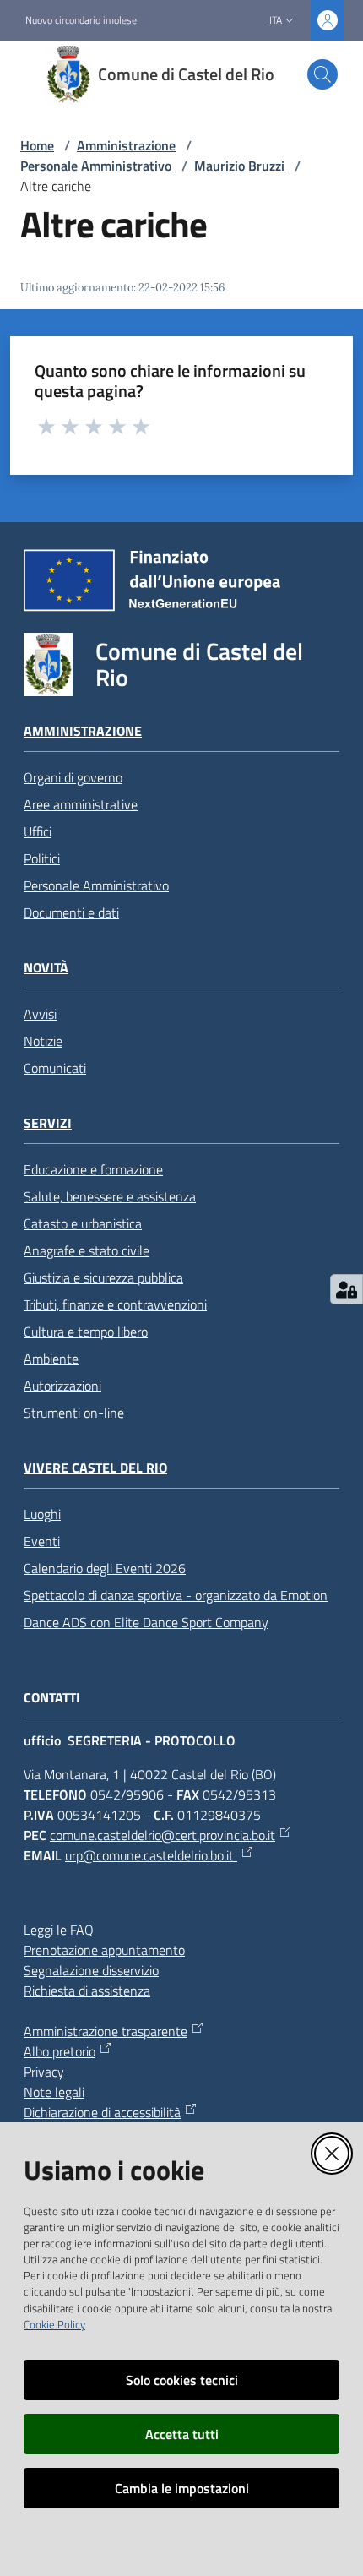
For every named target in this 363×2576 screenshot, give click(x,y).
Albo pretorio (60, 2051)
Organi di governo (73, 777)
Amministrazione (126, 145)
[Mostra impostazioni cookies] (347, 1289)
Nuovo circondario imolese (81, 20)
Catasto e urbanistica (83, 1223)
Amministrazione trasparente (106, 2031)
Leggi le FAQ (59, 1930)
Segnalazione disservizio (91, 1970)
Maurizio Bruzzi (239, 166)
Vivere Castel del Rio (95, 1468)
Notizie (43, 1041)
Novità (46, 968)
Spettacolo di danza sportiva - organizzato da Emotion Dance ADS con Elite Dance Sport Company (176, 1609)
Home (37, 145)
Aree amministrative (81, 804)
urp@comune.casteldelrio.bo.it (151, 1855)
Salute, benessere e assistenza (110, 1196)
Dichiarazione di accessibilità (102, 2112)
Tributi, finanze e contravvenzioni (115, 1304)
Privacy (44, 2072)
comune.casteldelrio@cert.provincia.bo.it (163, 1835)
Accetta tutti (182, 2434)
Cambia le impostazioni (182, 2488)
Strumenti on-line (74, 1413)
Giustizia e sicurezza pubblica (103, 1277)
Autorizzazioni (62, 1386)
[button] (322, 74)
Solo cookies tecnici (182, 2380)
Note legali (54, 2092)
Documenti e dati (71, 912)
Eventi (42, 1541)
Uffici (38, 831)
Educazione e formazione (93, 1169)
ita (276, 20)
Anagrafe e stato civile (87, 1250)
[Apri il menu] (24, 74)
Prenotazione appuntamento (104, 1950)
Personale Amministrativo (96, 166)
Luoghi (42, 1514)
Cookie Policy (54, 2324)
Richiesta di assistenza (87, 1991)
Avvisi (40, 1014)
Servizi (48, 1123)
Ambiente (51, 1359)
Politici (42, 858)
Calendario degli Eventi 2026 (105, 1568)
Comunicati (55, 1068)
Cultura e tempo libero (86, 1332)
